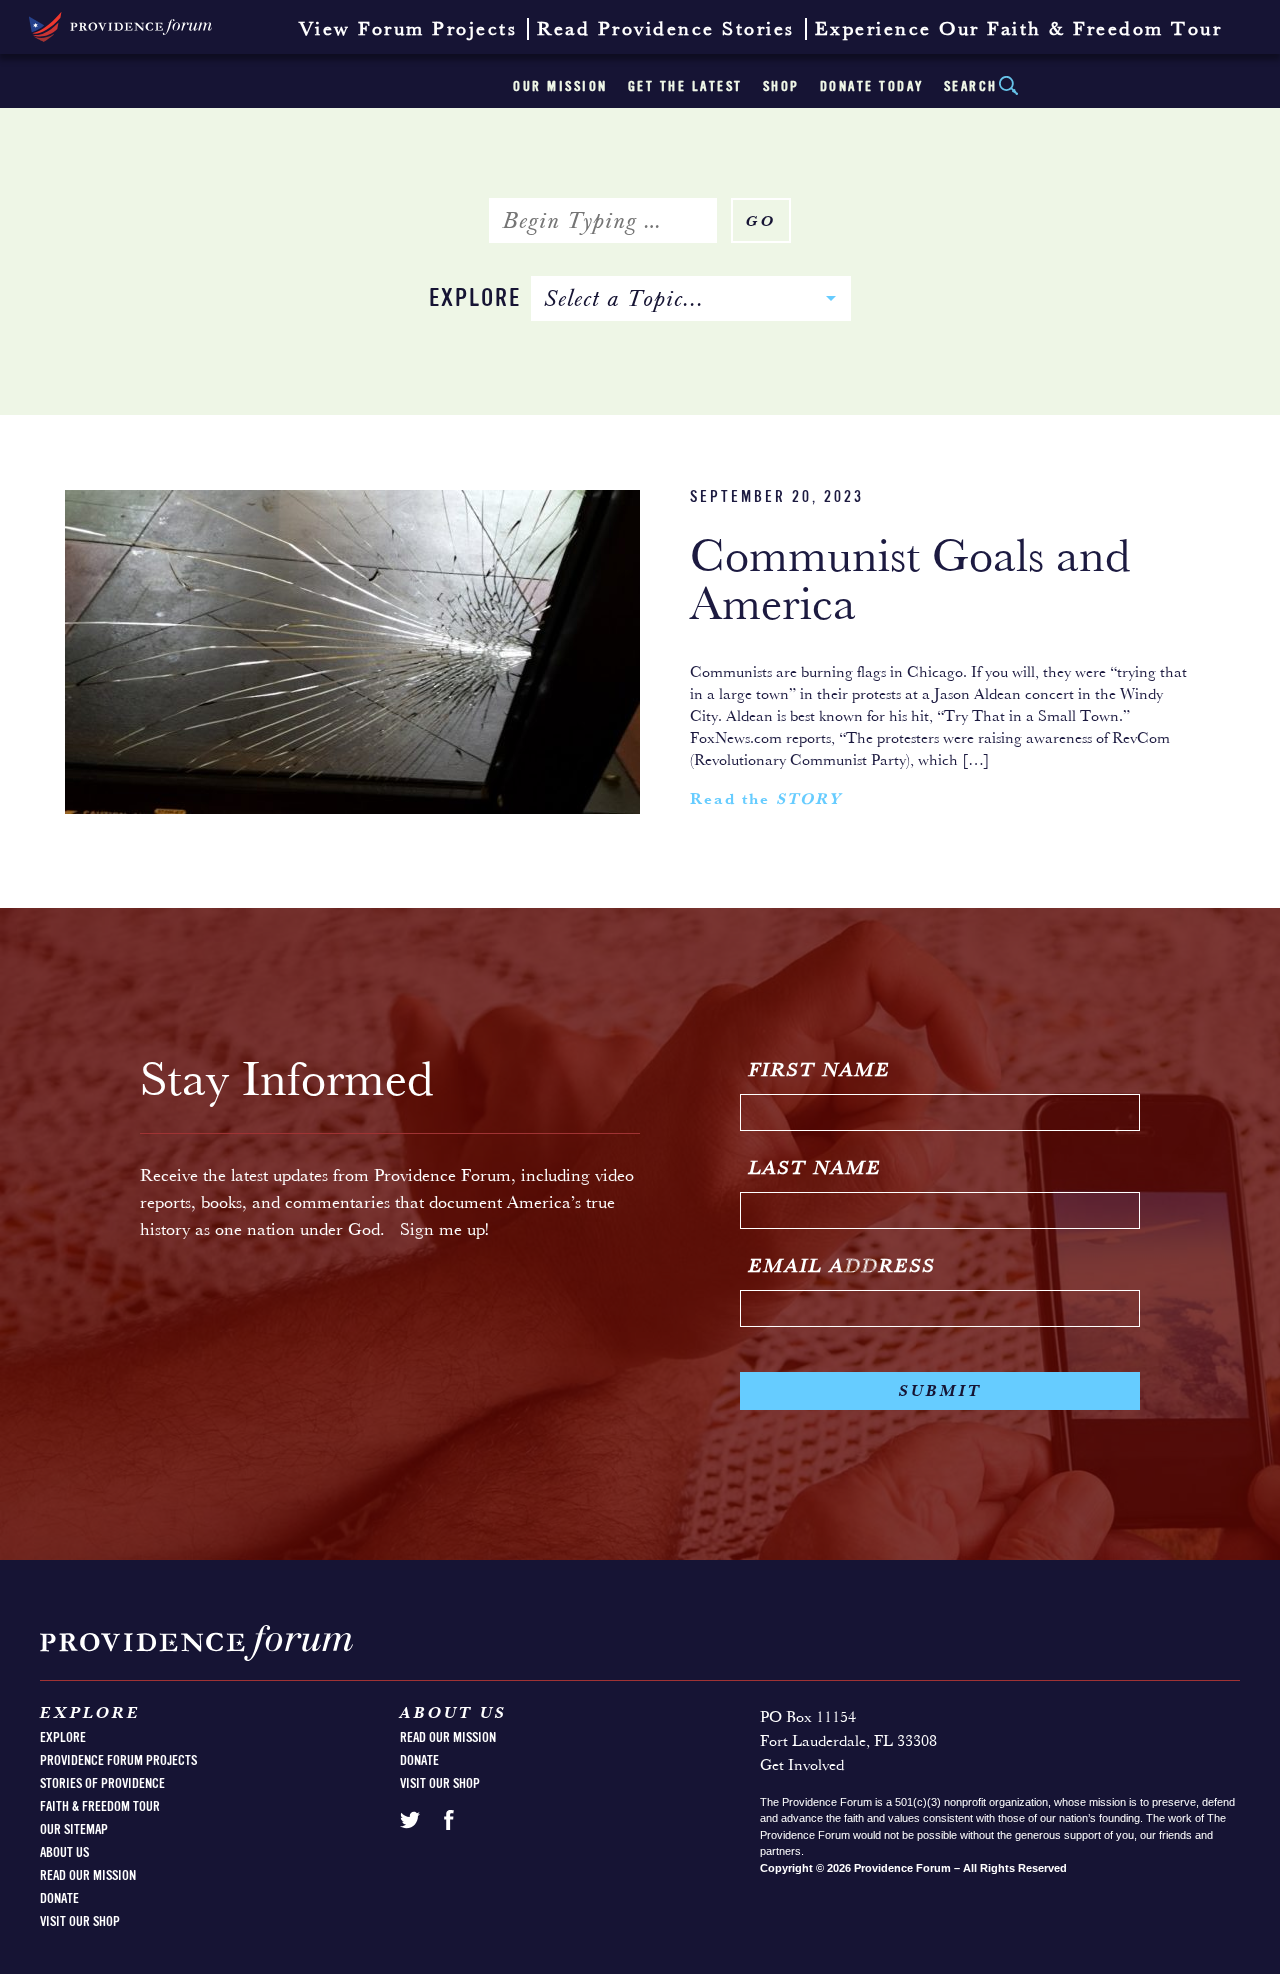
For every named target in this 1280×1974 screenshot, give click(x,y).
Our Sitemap (74, 1830)
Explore (475, 299)
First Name (820, 1071)
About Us (64, 1853)
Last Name (815, 1169)
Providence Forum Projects (118, 1761)
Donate (59, 1899)
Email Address (842, 1267)
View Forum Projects (408, 30)
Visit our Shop (80, 1922)
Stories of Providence (102, 1784)
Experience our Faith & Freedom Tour (1019, 30)
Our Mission (560, 87)
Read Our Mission (88, 1876)
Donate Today (872, 87)
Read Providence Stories (666, 30)
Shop (781, 87)
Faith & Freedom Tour (100, 1807)
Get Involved (802, 1766)
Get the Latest (685, 87)
